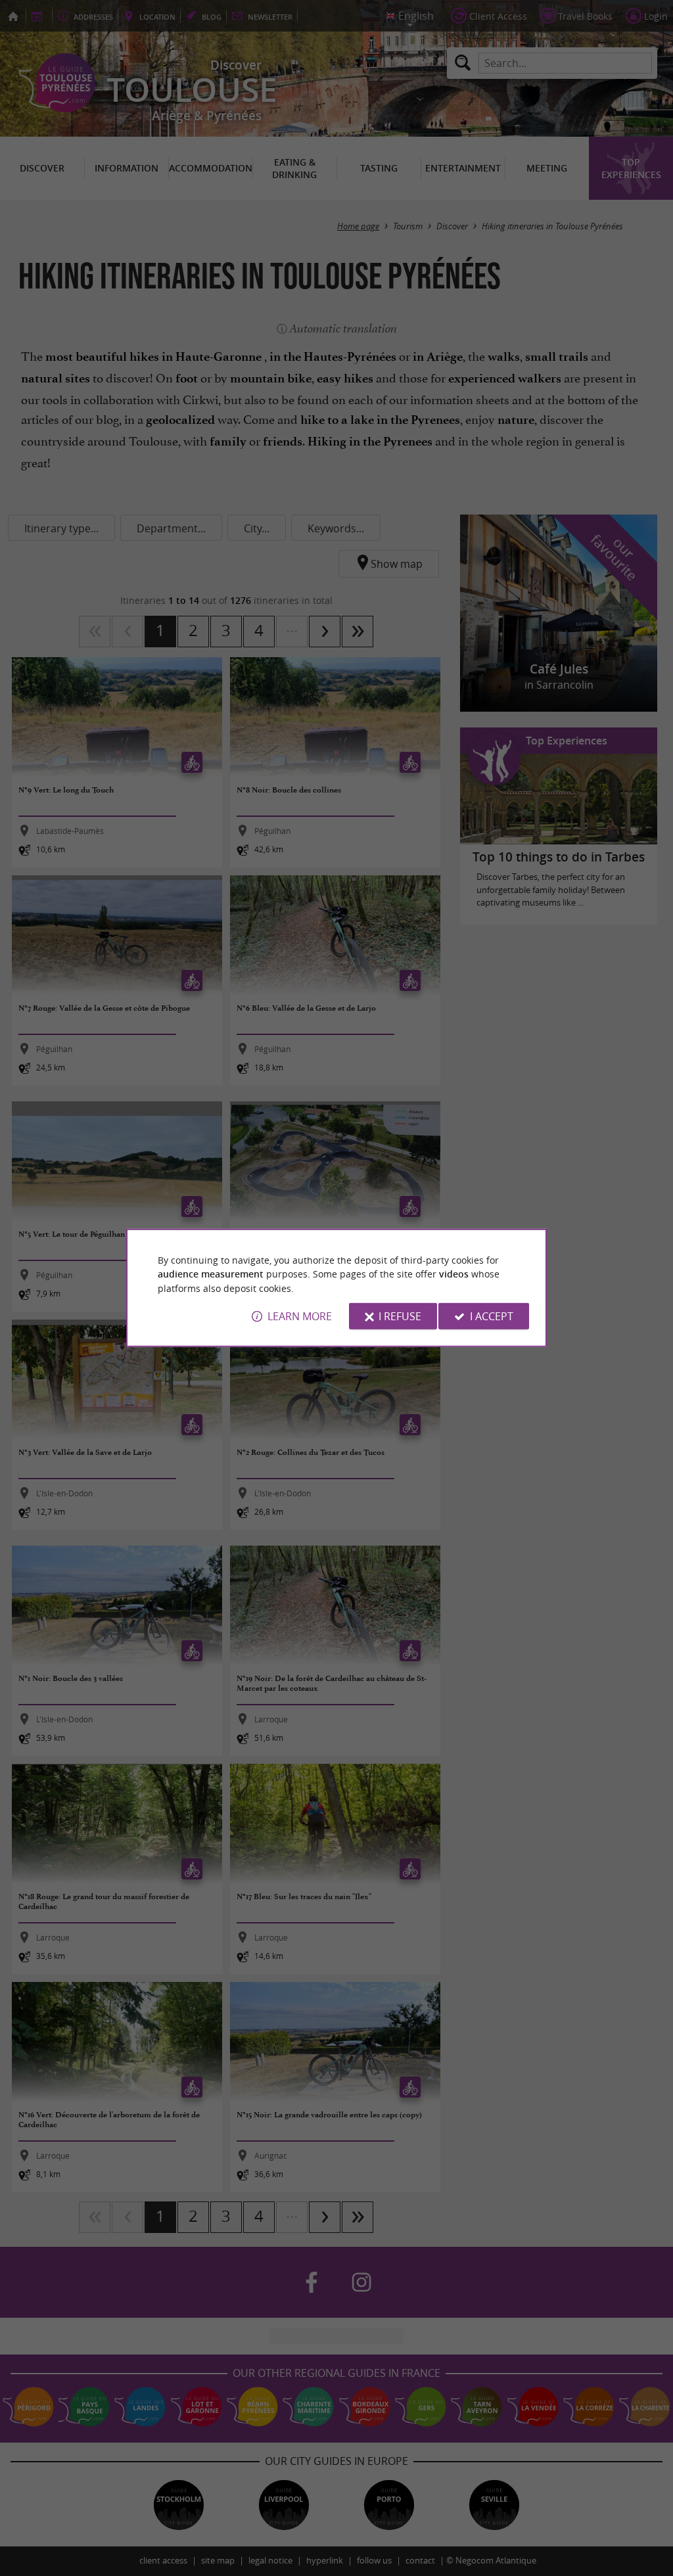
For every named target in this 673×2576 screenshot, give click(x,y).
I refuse (400, 1316)
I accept (492, 1316)
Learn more (300, 1316)
